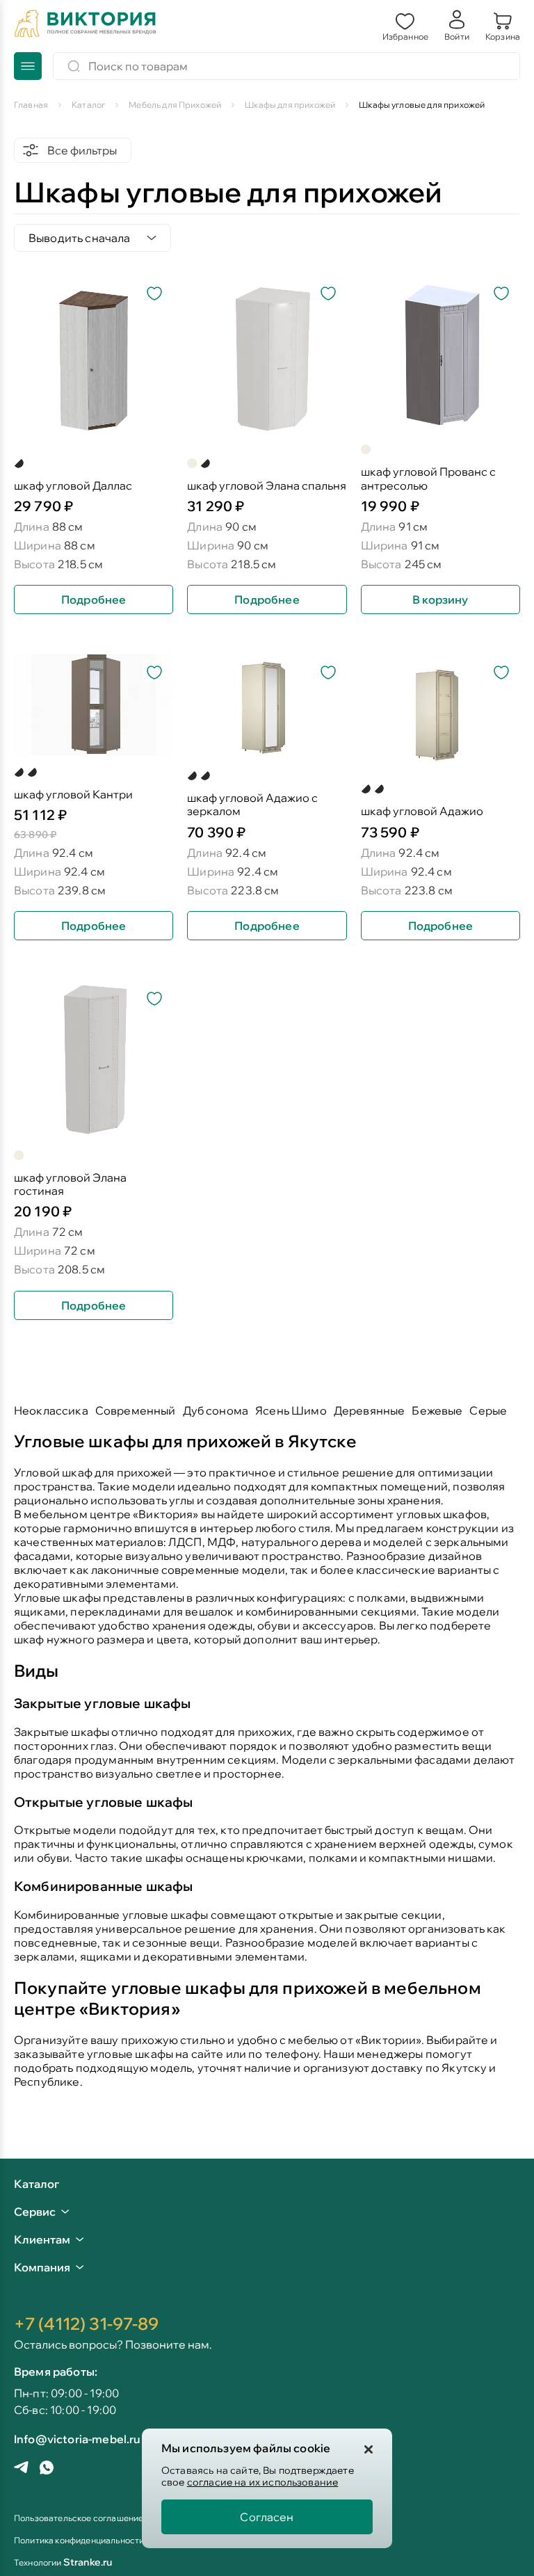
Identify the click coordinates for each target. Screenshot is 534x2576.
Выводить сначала (80, 238)
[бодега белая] (192, 463)
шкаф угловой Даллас (73, 486)
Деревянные (370, 1410)
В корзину (440, 599)
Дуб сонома (216, 1410)
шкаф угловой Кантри (73, 795)
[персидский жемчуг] (205, 463)
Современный (136, 1410)
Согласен (267, 2517)
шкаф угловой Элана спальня (267, 486)
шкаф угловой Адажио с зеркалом (252, 805)
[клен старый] (205, 775)
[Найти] (74, 66)
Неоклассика (51, 1410)
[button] (405, 25)
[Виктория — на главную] (86, 25)
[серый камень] (19, 772)
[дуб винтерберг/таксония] (19, 463)
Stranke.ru (88, 2562)
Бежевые (437, 1410)
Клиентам (42, 2239)
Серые (488, 1410)
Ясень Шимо (291, 1410)
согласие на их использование (262, 2482)
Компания (42, 2267)
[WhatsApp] (47, 2469)
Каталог (37, 2184)
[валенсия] (32, 772)
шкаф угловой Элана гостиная (70, 1184)
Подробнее (94, 599)
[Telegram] (21, 2469)
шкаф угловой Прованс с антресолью (428, 478)
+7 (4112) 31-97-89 (86, 2324)
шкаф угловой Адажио (422, 811)
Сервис (35, 2212)
